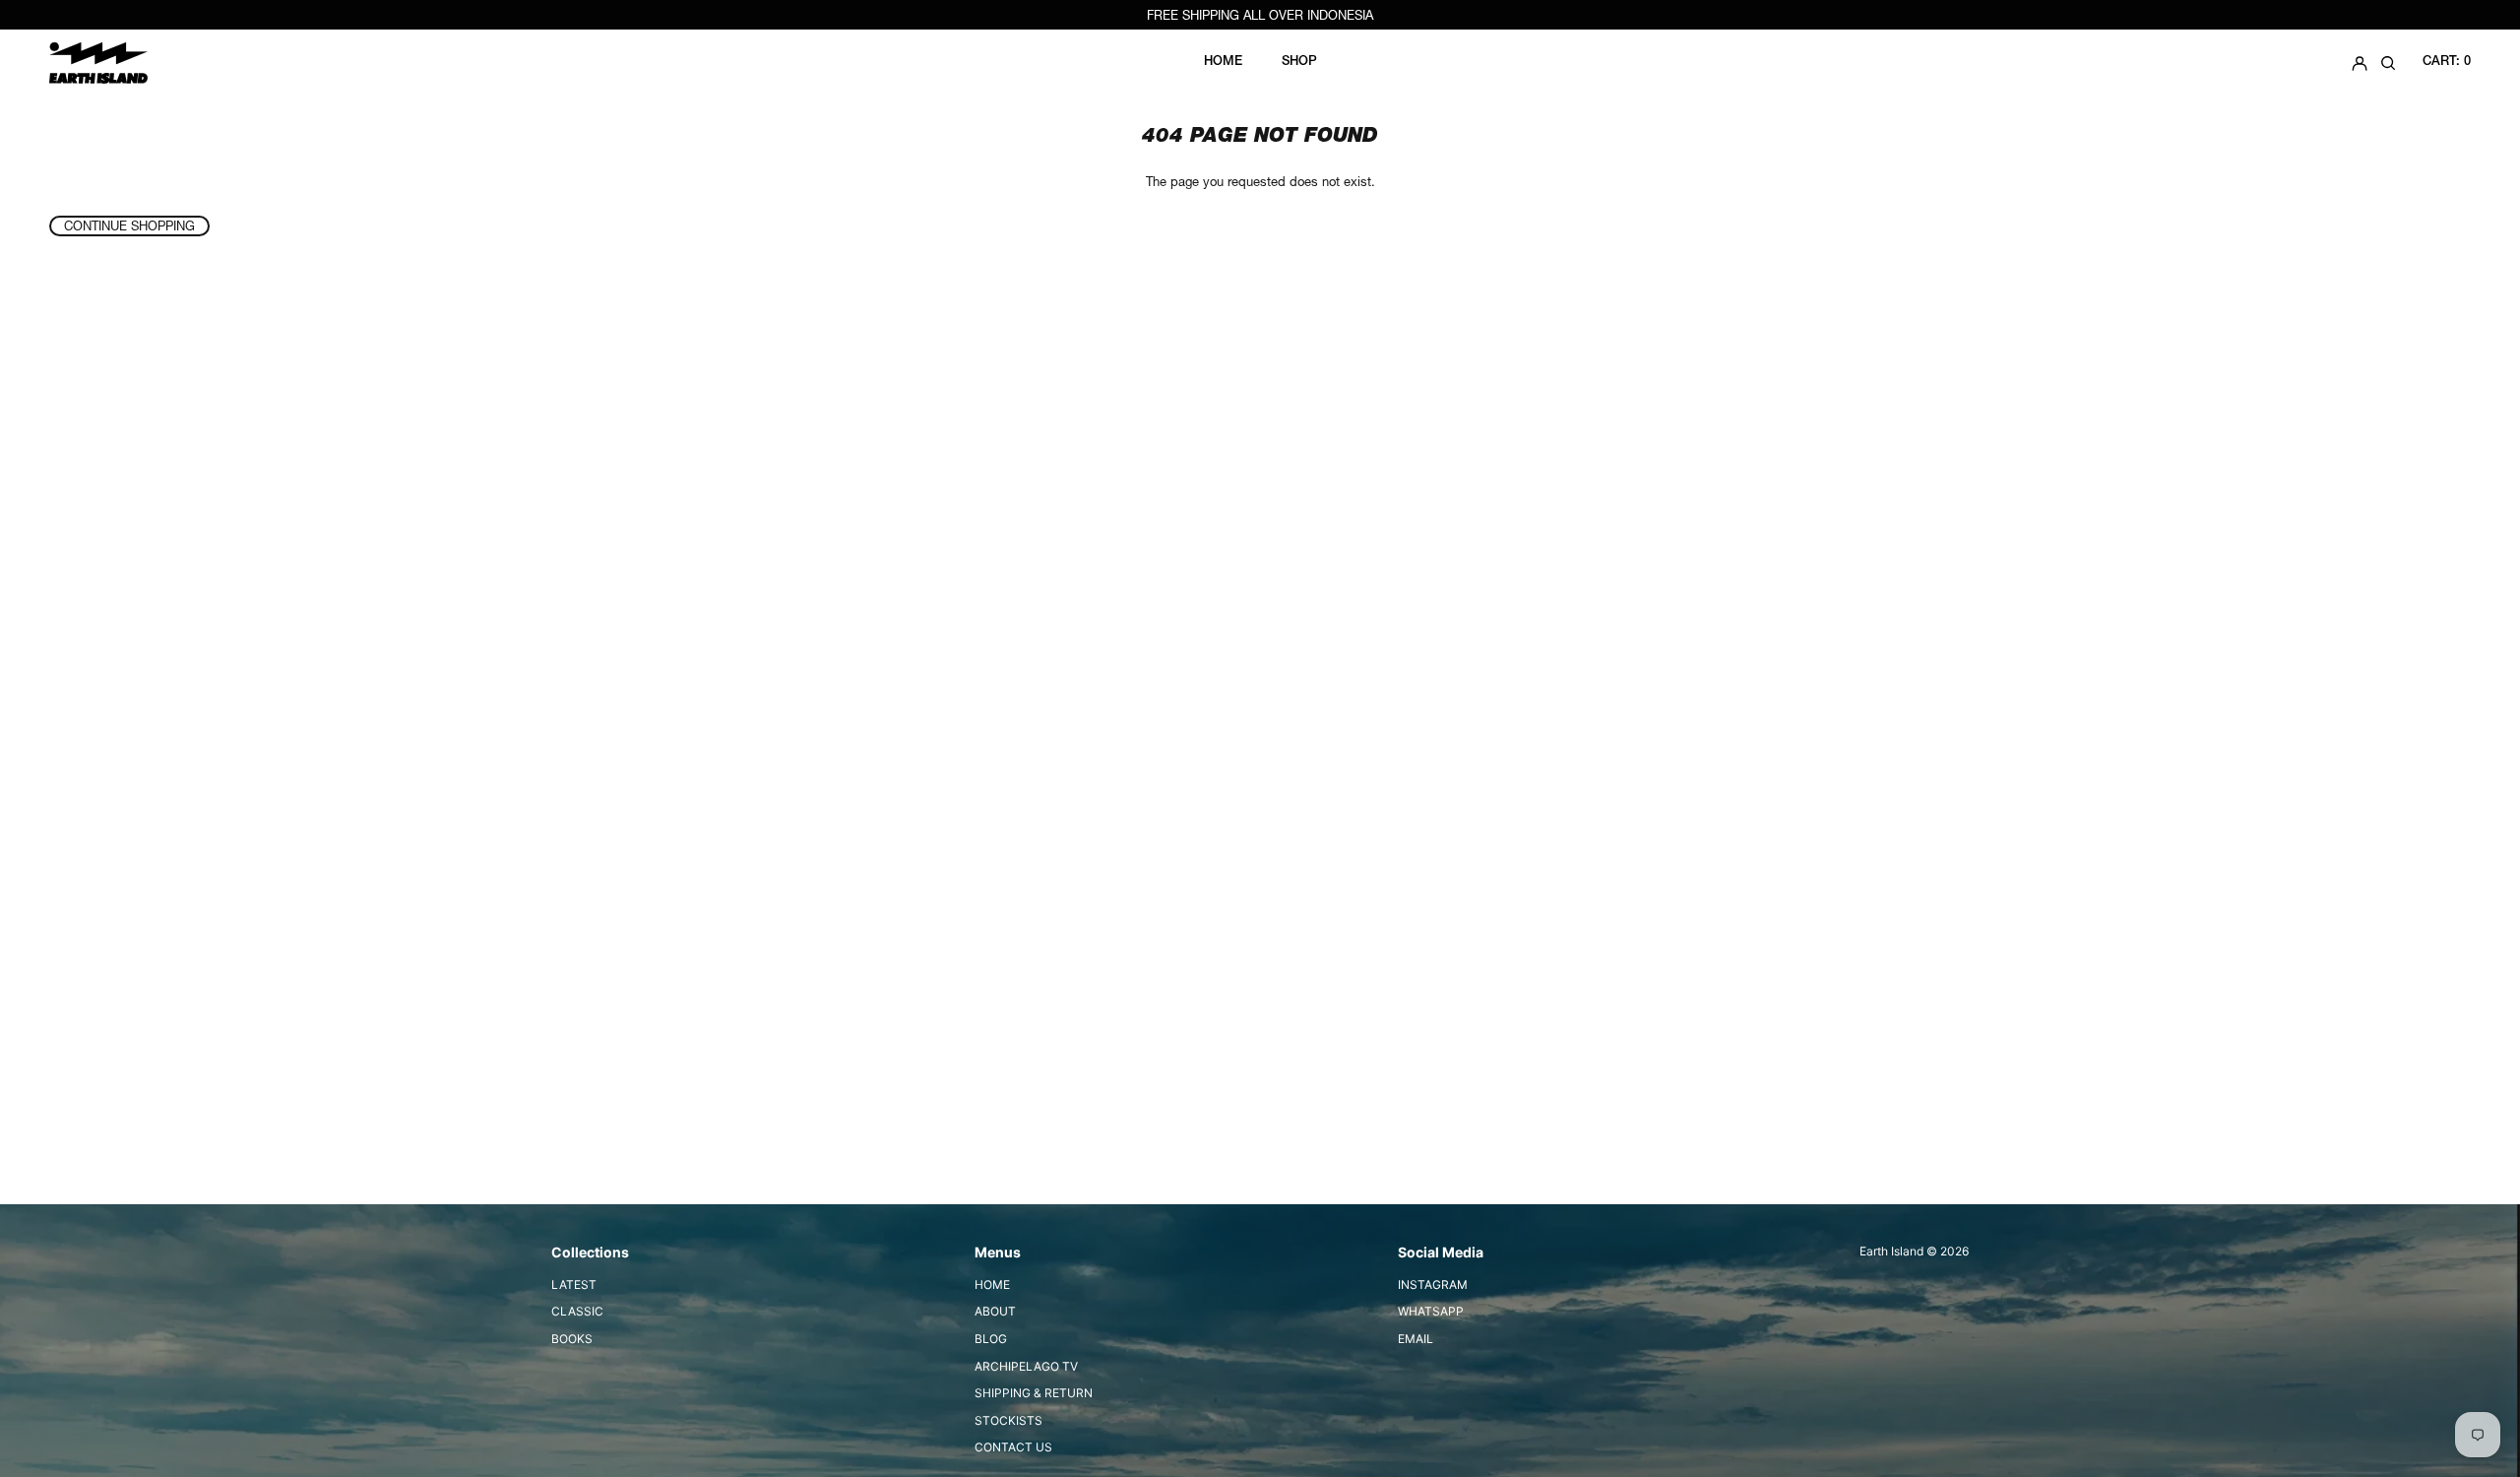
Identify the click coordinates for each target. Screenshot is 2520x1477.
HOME (992, 1284)
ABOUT (995, 1311)
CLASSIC (577, 1311)
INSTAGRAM (1433, 1284)
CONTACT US (1013, 1447)
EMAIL (1416, 1339)
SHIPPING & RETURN (1034, 1393)
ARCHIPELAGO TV (1026, 1366)
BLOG (991, 1339)
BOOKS (572, 1339)
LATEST (574, 1284)
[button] (2388, 63)
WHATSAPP (1431, 1311)
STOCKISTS (1008, 1420)
